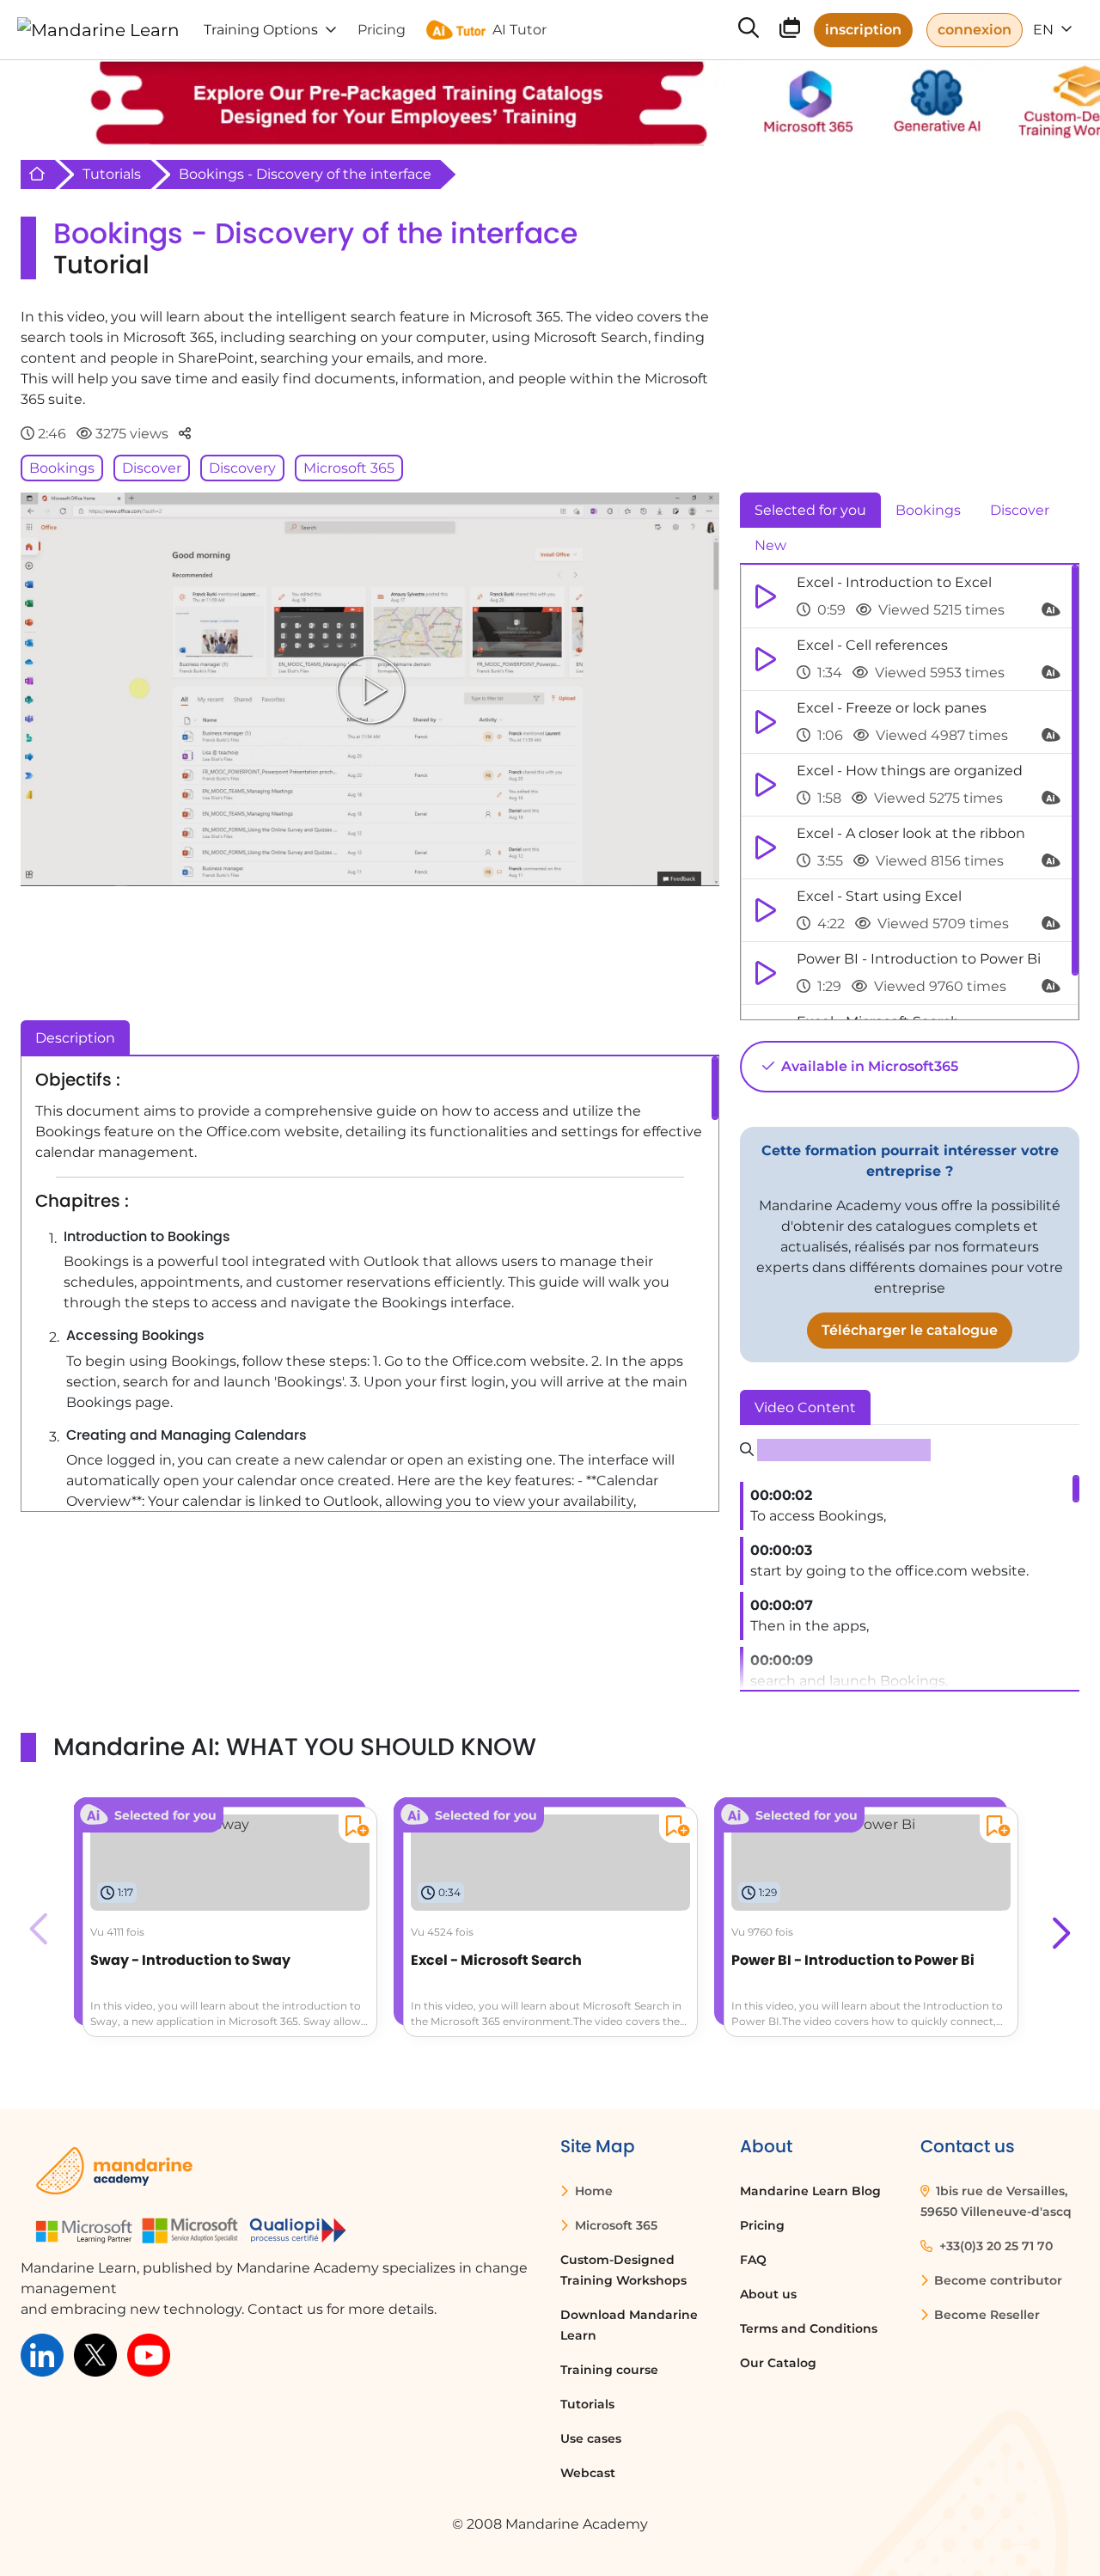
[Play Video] (370, 689)
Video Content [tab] (805, 1407)
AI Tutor (519, 30)
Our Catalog (778, 2363)
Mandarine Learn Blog (810, 2191)
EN (1045, 30)
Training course (609, 2370)
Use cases (591, 2438)
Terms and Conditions (809, 2328)
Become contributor (996, 2280)
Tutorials (112, 174)
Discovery (242, 468)
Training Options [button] (261, 30)
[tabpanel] (910, 792)
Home (592, 2191)
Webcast (588, 2473)
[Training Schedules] (790, 31)
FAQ (753, 2260)
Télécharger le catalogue (910, 1330)
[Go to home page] (98, 30)
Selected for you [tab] (810, 510)
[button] (1059, 1929)
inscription (863, 30)
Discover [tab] (1020, 510)
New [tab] (770, 545)
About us (768, 2294)
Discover (152, 468)
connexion (975, 30)
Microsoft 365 (349, 468)
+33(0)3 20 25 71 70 (994, 2246)
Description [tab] (75, 1038)
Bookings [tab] (928, 510)
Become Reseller (985, 2315)
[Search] (749, 30)
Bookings (62, 468)
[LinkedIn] (42, 2354)
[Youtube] (149, 2354)
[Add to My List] (354, 1829)
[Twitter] (95, 2354)
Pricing (762, 2225)
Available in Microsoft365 (868, 1066)
